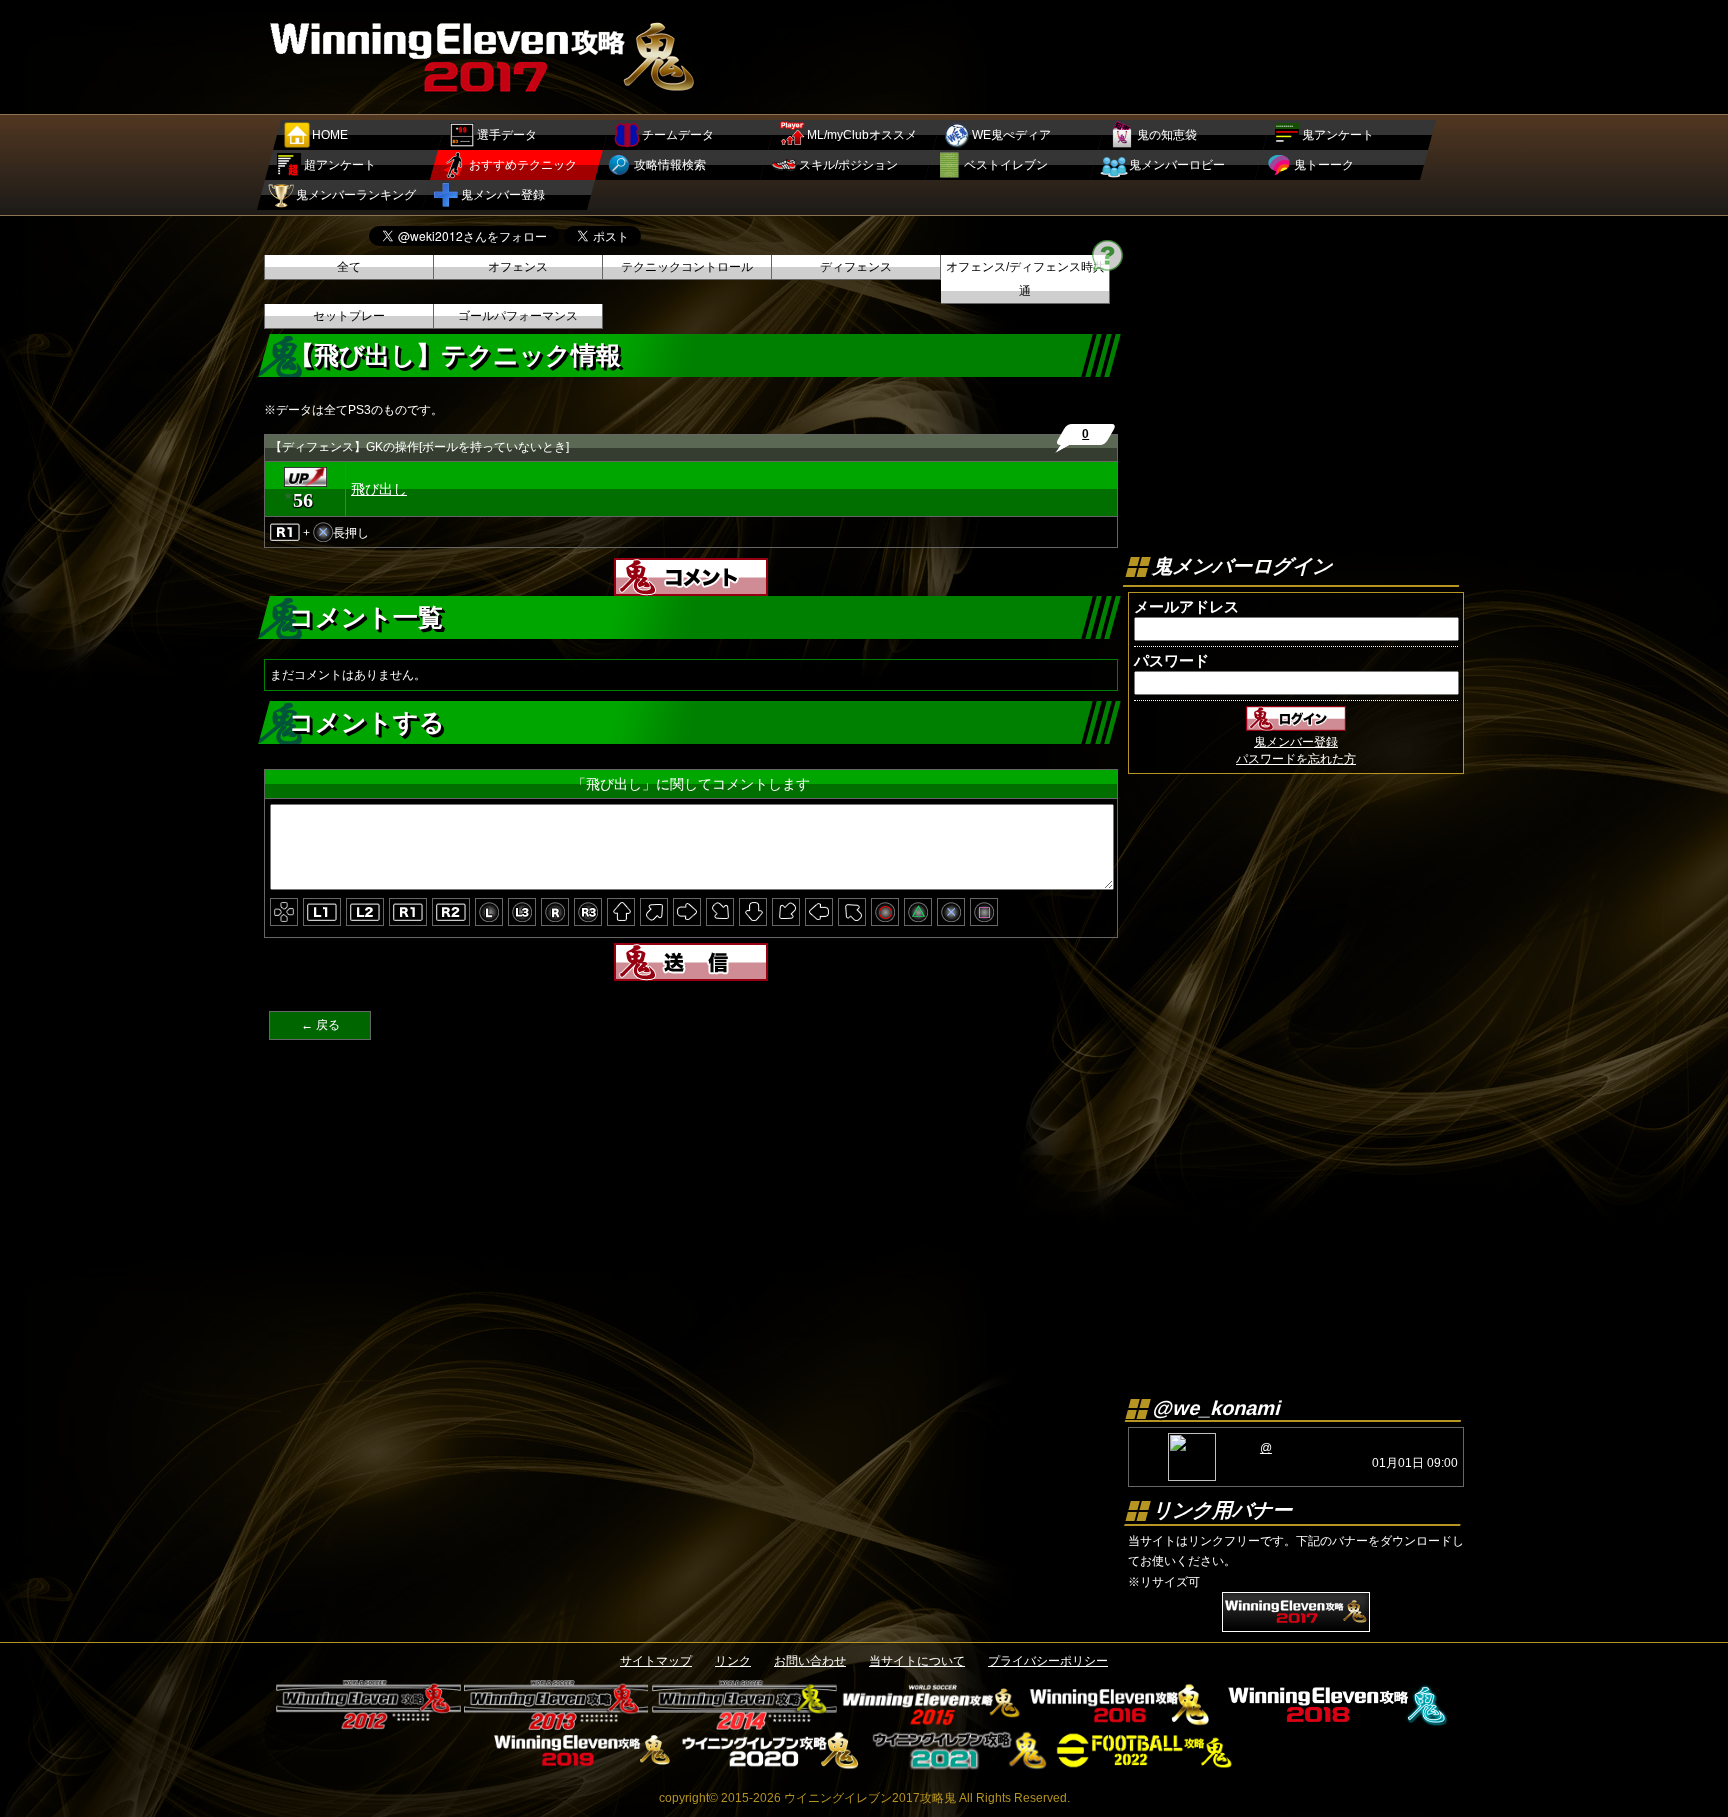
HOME (330, 135)
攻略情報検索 (670, 165)
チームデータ (678, 135)
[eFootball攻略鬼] (1146, 1763)
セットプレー (349, 316)
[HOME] (485, 96)
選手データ (507, 135)
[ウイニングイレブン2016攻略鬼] (1120, 1723)
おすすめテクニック (523, 165)
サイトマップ (656, 1661)
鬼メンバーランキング (356, 195)
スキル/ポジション (848, 165)
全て (349, 267)
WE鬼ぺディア (1011, 135)
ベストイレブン (1006, 165)
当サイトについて (917, 1661)
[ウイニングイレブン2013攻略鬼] (556, 1723)
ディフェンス (856, 267)
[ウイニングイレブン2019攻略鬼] (582, 1763)
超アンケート (340, 165)
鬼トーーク (1324, 165)
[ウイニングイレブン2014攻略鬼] (744, 1723)
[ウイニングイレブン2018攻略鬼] (1334, 1723)
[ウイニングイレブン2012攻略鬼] (368, 1723)
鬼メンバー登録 (503, 195)
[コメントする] (691, 589)
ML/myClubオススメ (862, 135)
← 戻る (320, 1025)
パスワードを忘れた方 (1296, 759)
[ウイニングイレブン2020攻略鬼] (770, 1763)
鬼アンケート (1338, 135)
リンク (733, 1661)
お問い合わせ (810, 1661)
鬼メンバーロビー (1177, 165)
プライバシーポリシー (1048, 1661)
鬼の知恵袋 (1167, 135)
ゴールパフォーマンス (518, 316)
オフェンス (518, 267)
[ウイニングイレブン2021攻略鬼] (958, 1763)
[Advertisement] (1100, 55)
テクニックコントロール (687, 267)
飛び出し (379, 489)
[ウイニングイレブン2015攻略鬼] (932, 1723)
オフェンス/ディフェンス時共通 (1025, 279)
